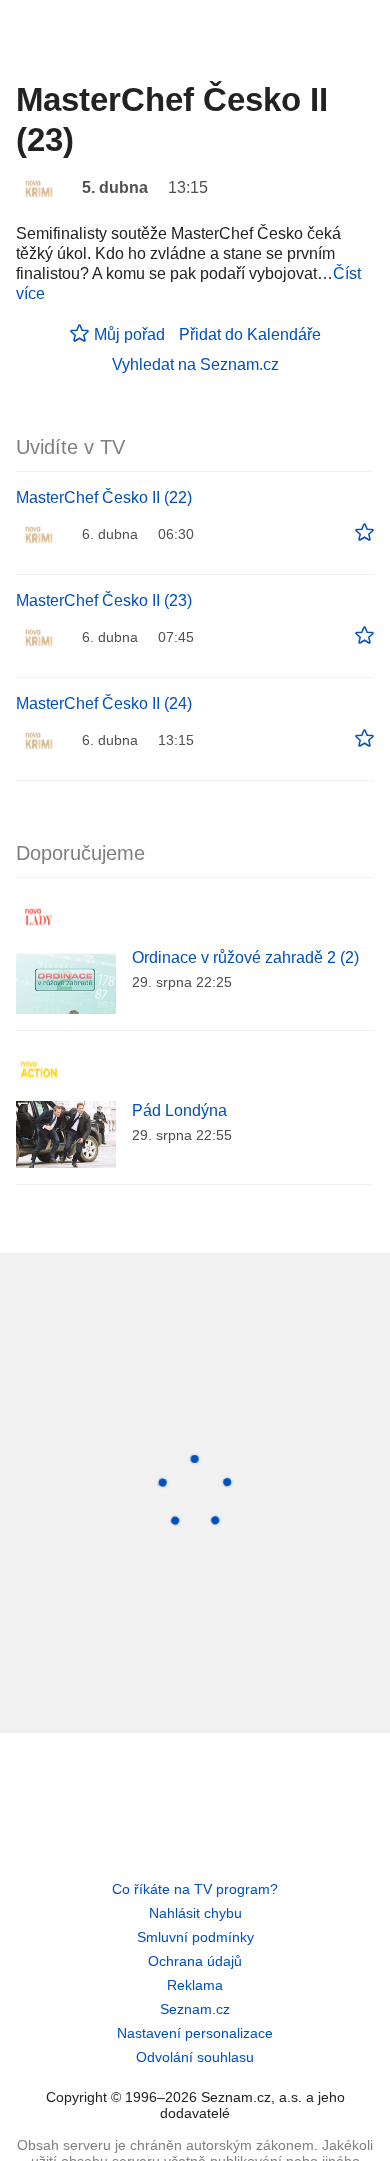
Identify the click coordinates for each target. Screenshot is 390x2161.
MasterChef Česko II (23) (104, 600)
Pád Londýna (179, 1110)
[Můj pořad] (364, 533)
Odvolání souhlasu (195, 2057)
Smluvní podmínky (195, 1937)
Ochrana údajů (195, 1961)
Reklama (195, 1985)
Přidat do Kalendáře (250, 334)
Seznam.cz (195, 2009)
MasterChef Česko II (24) (104, 703)
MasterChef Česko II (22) (104, 497)
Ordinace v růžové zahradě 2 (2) (245, 957)
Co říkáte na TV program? (195, 1889)
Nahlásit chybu (195, 1913)
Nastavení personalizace (195, 2033)
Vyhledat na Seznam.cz (195, 364)
